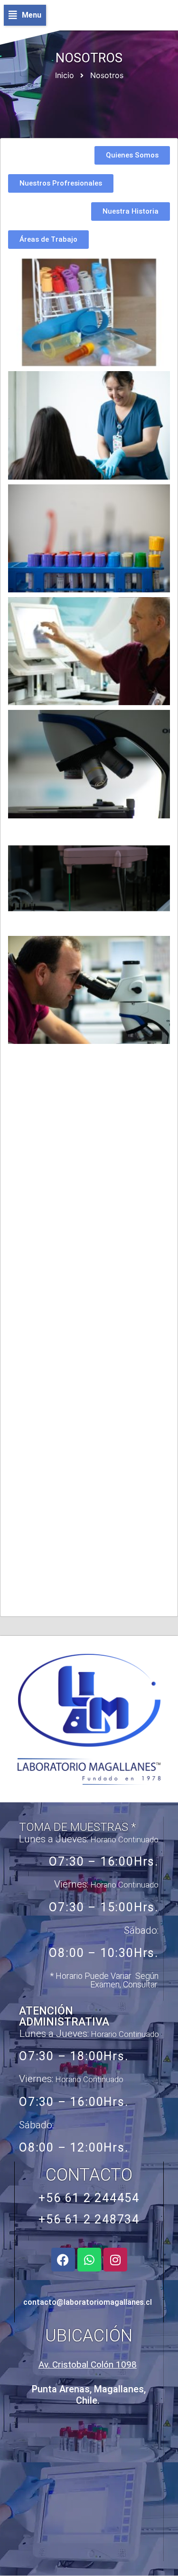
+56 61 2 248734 (89, 2219)
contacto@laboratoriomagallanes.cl (88, 2302)
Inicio (65, 75)
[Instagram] (115, 2260)
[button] (25, 15)
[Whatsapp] (89, 2260)
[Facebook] (63, 2260)
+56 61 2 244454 (89, 2198)
